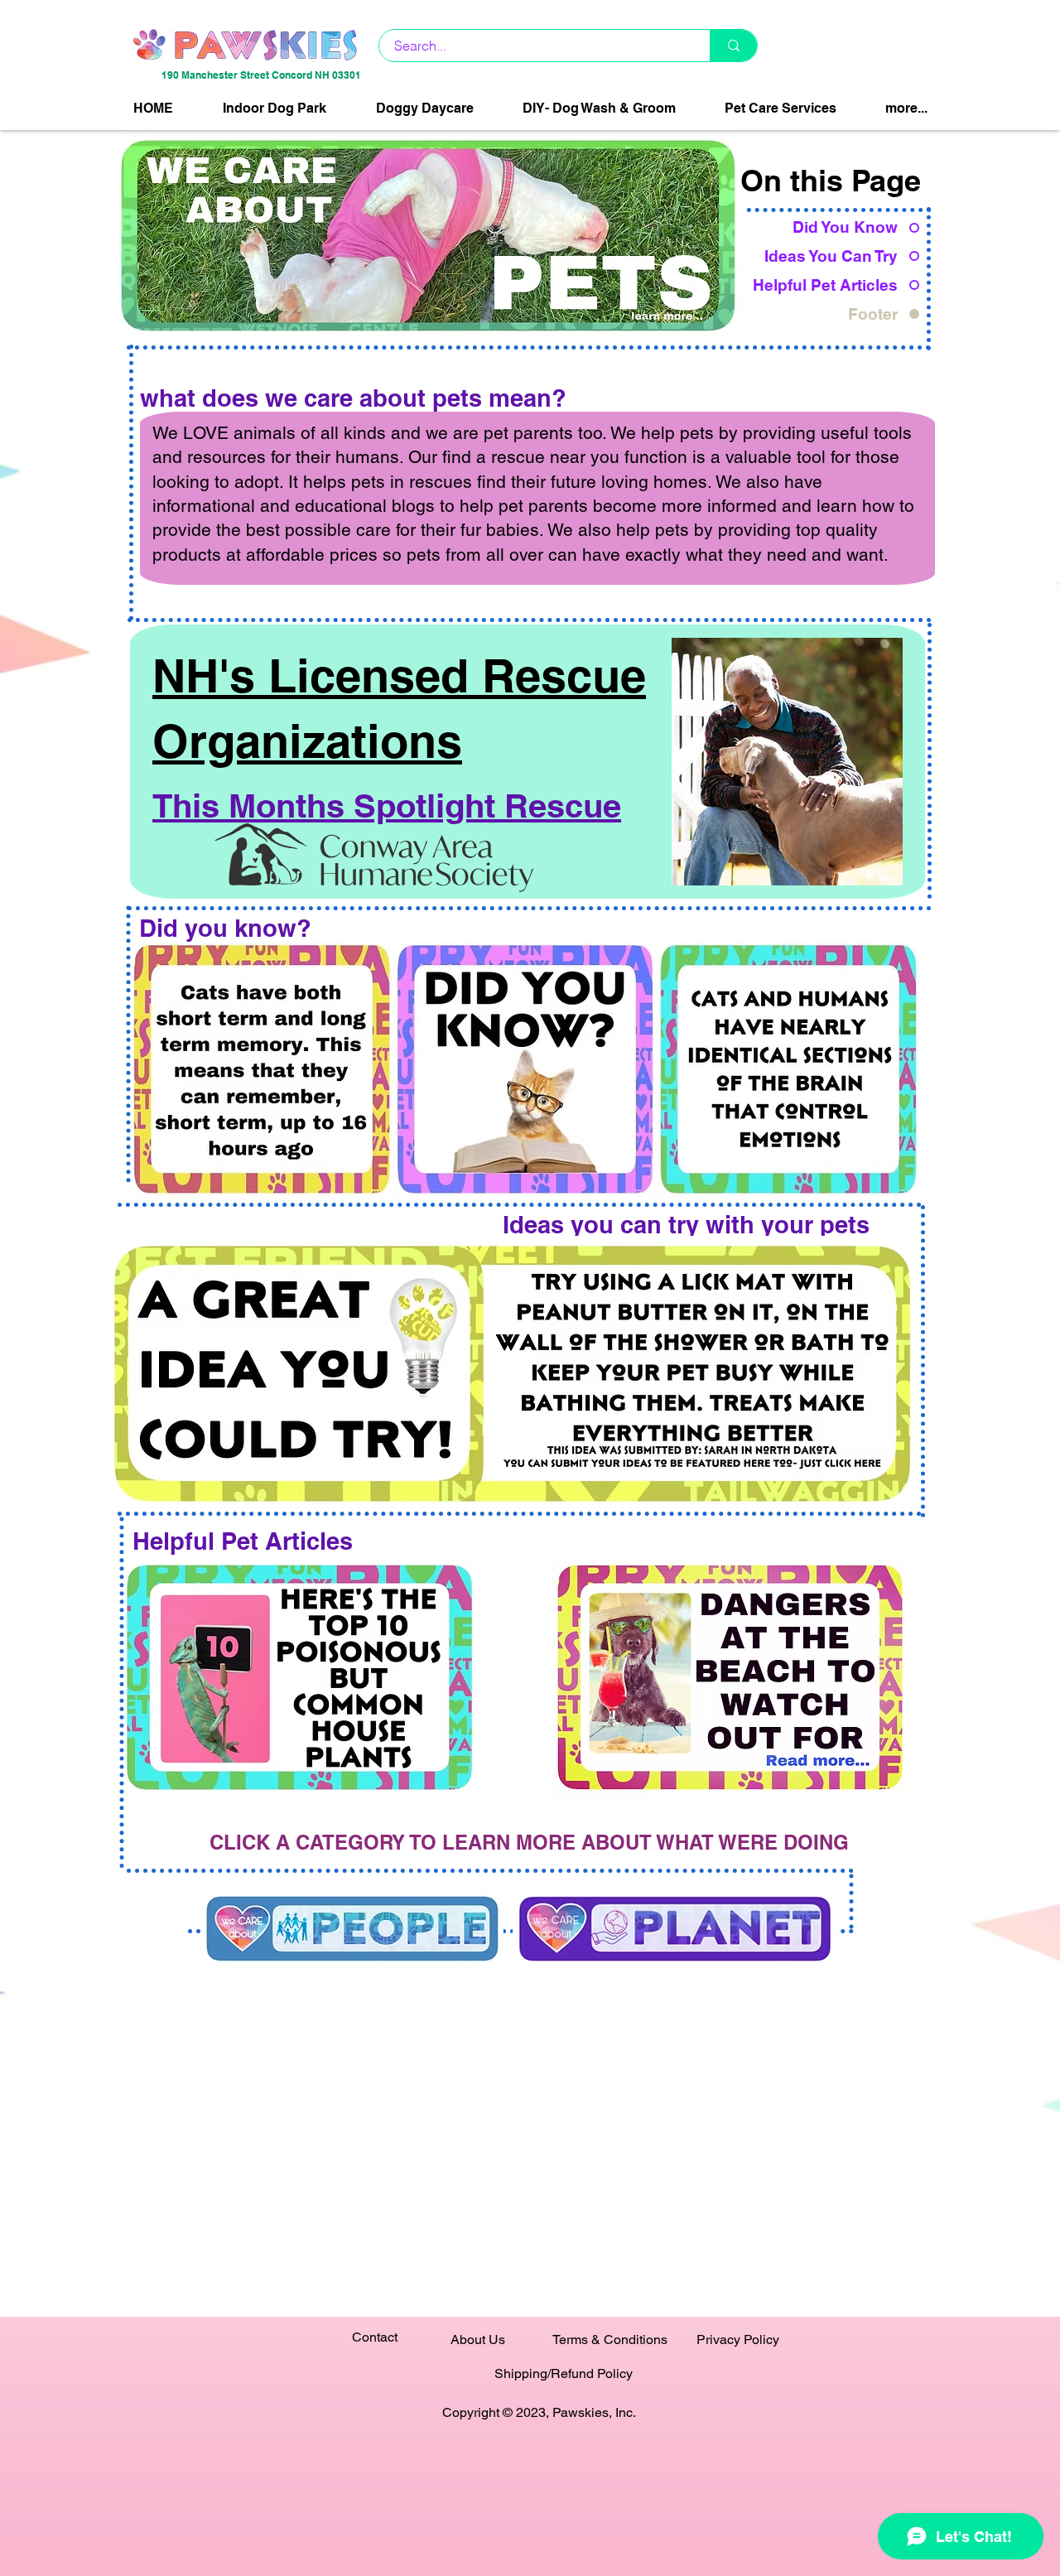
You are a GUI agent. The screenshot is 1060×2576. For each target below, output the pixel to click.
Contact (375, 2337)
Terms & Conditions (610, 2340)
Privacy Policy (738, 2340)
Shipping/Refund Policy (564, 2373)
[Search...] (733, 46)
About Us (478, 2340)
